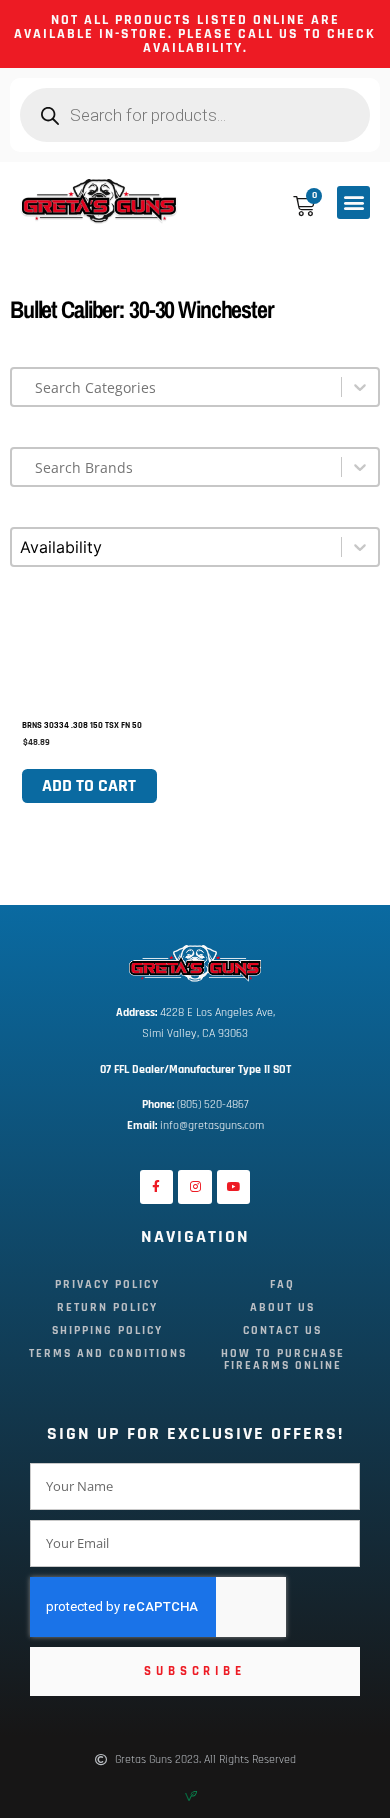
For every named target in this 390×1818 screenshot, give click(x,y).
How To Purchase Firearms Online (283, 1359)
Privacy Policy (107, 1284)
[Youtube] (234, 1187)
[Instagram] (195, 1187)
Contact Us (282, 1330)
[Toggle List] (360, 387)
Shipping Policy (107, 1330)
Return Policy (107, 1307)
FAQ (282, 1284)
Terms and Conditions (108, 1353)
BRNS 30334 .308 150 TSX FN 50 (82, 725)
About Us (282, 1307)
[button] (353, 202)
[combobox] (176, 387)
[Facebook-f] (157, 1187)
